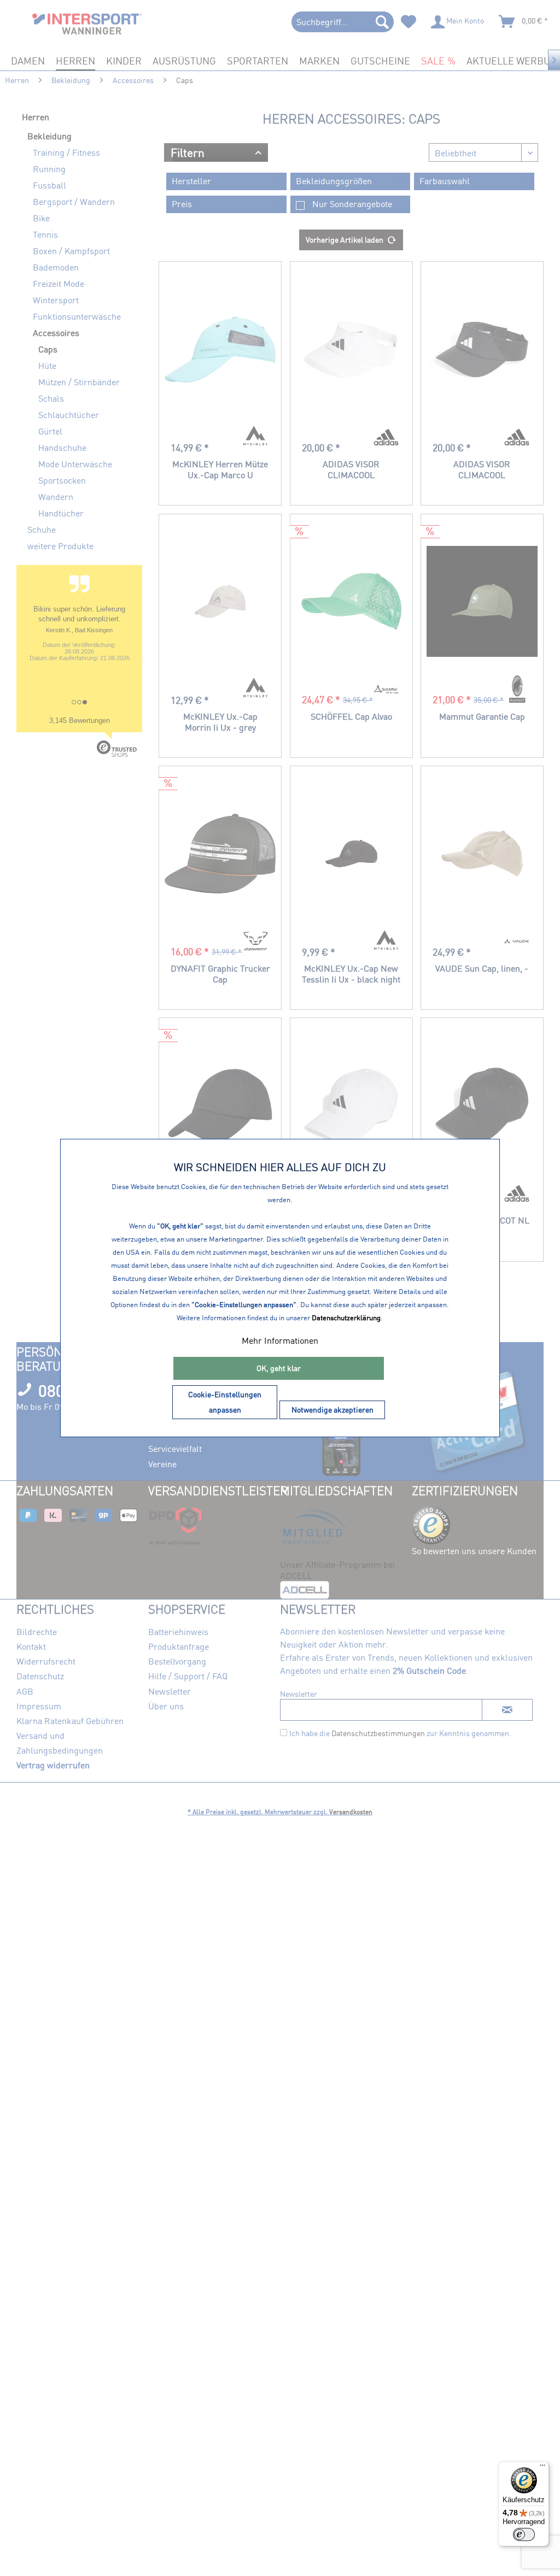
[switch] (524, 2534)
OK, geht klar (279, 1368)
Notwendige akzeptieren (332, 1410)
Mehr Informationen (280, 1340)
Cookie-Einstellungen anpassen (225, 1402)
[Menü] (542, 2468)
